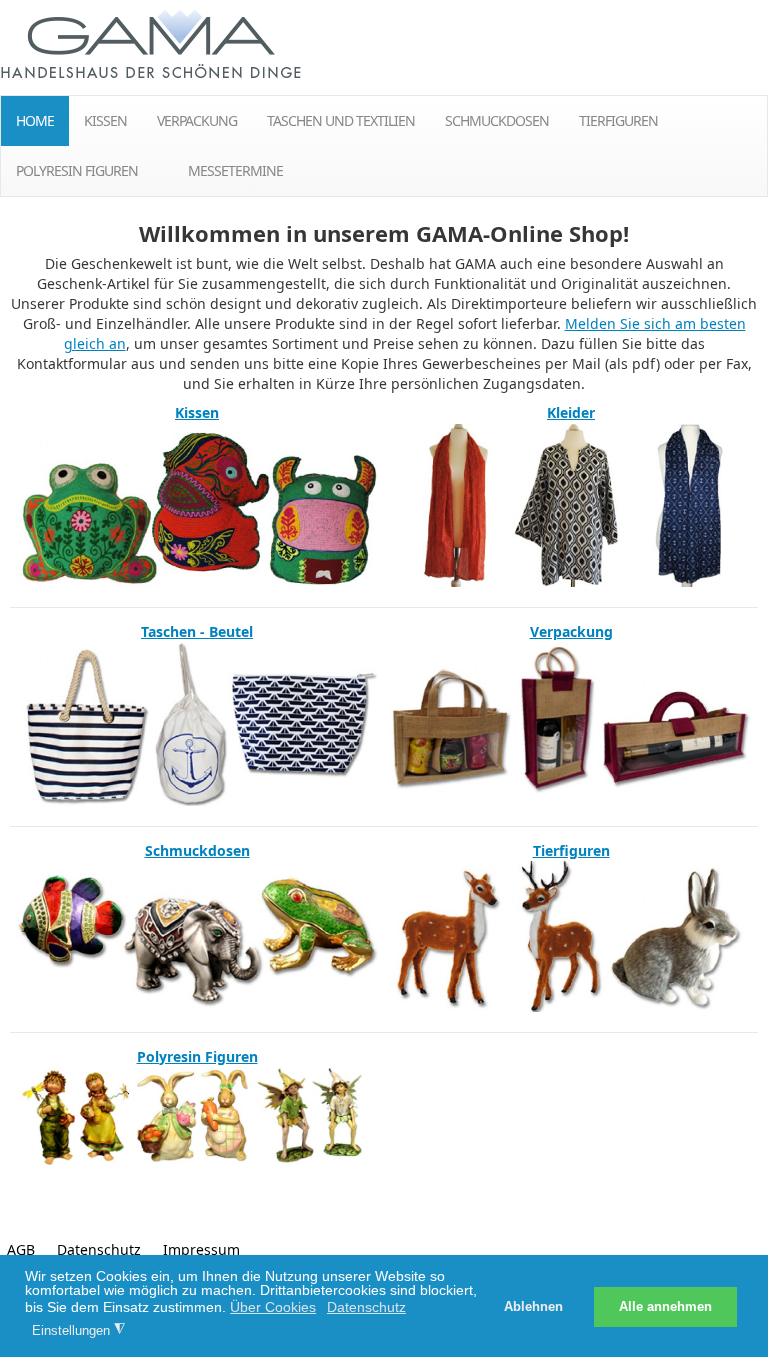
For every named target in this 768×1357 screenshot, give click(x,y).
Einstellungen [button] (78, 1330)
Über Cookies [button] (273, 1307)
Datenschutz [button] (366, 1307)
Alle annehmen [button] (665, 1307)
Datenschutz (99, 1249)
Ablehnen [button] (533, 1307)
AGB (21, 1249)
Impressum (201, 1249)
